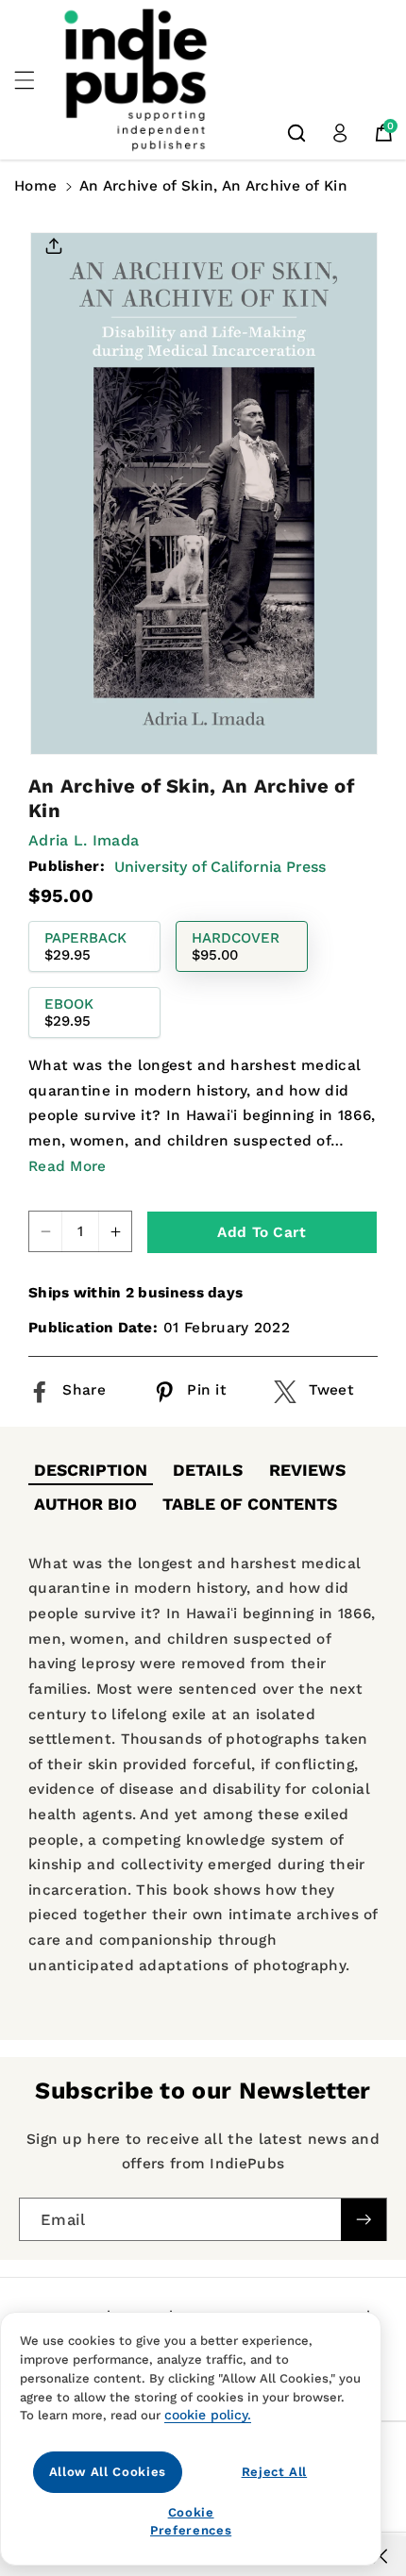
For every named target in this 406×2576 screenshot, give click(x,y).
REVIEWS (307, 1470)
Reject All (275, 2472)
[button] (35, 80)
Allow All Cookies (108, 2472)
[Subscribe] (364, 2220)
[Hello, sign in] (340, 133)
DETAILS (208, 1470)
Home (35, 186)
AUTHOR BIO (85, 1504)
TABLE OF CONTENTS (250, 1504)
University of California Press (220, 867)
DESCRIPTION (91, 1470)
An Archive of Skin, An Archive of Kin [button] (213, 186)
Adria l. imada (84, 840)
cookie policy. (208, 2415)
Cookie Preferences (191, 2521)
